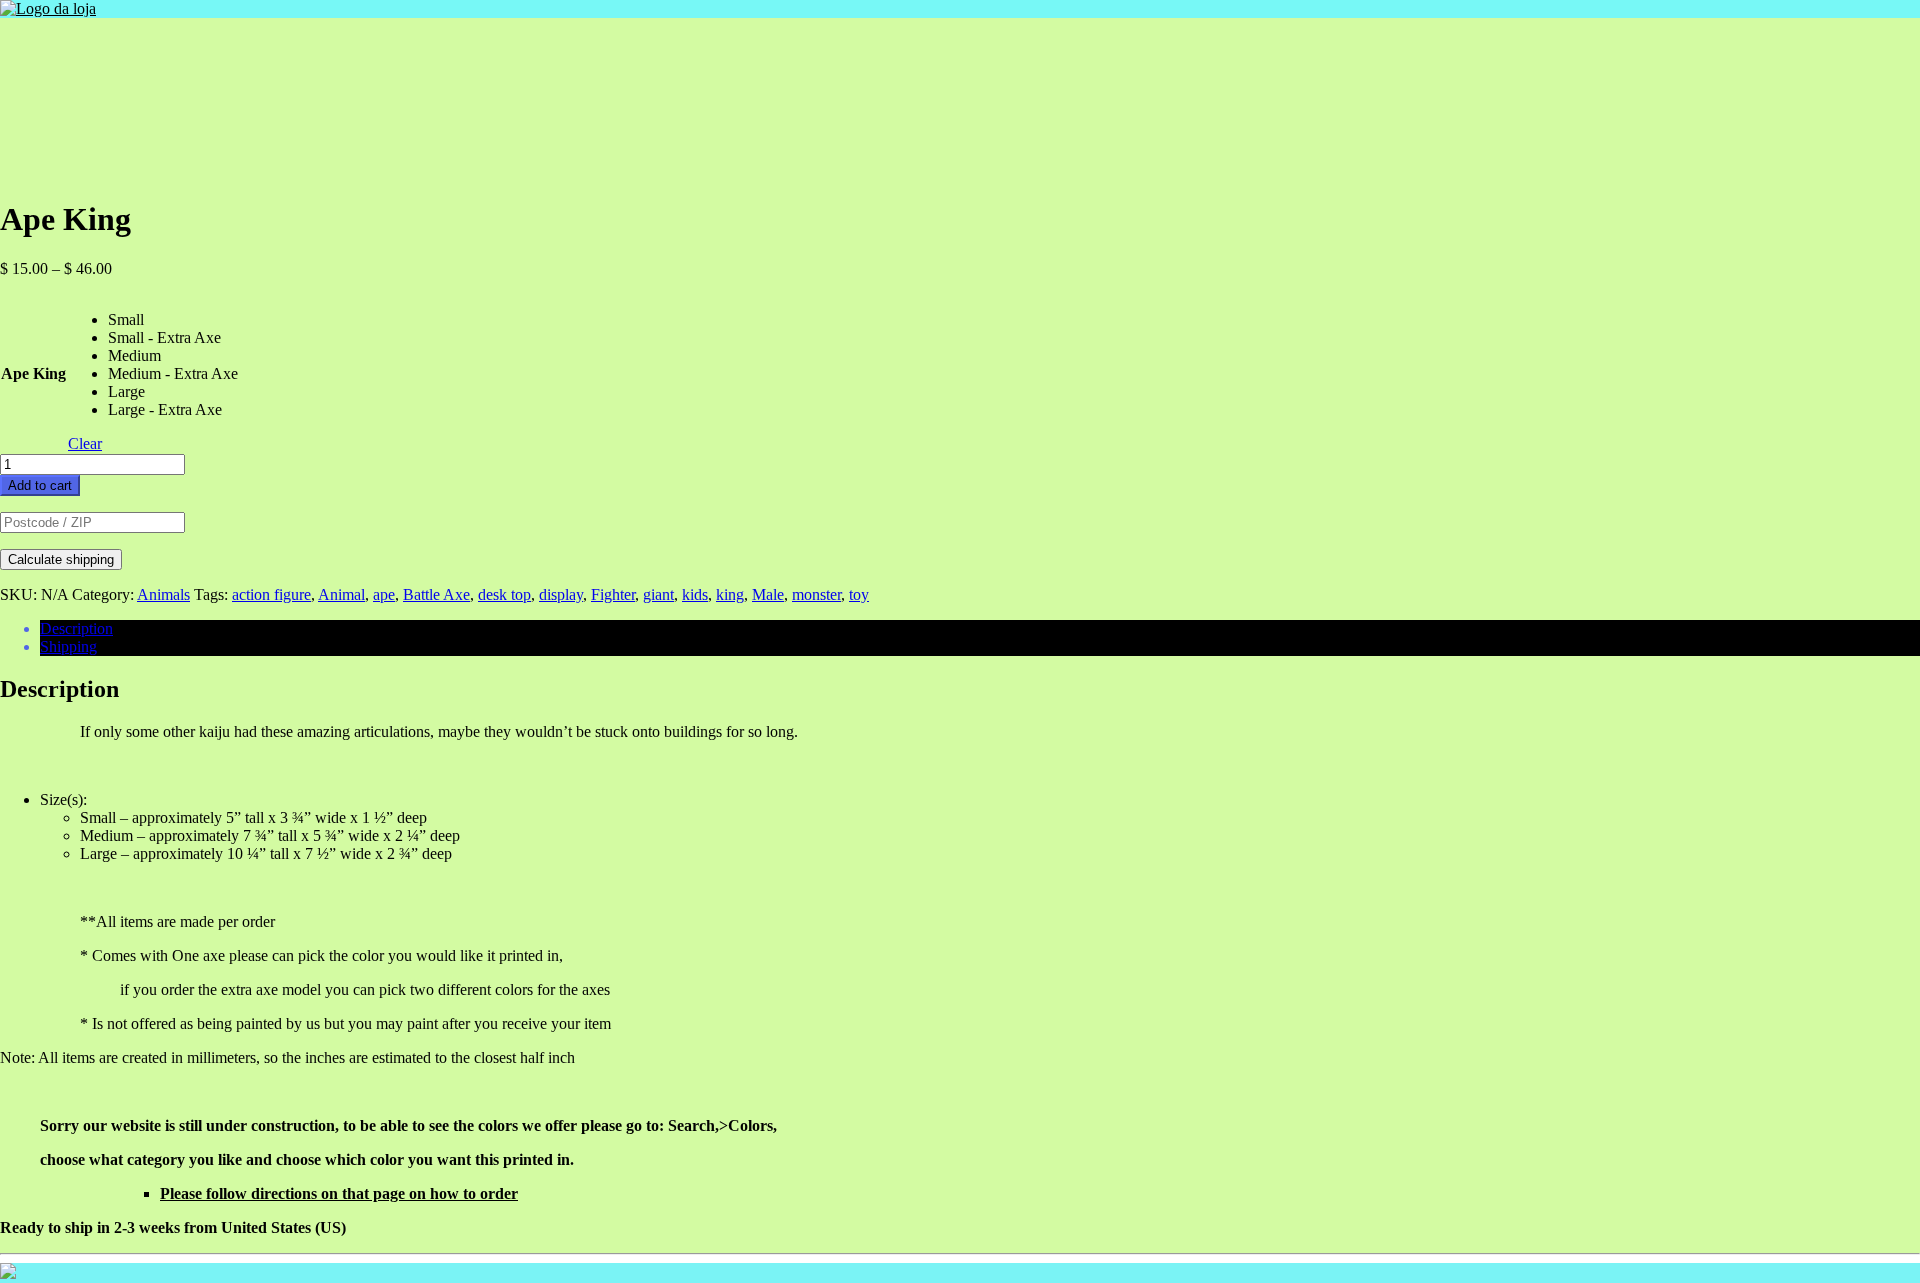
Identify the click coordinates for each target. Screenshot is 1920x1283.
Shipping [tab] (68, 646)
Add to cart (40, 485)
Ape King (33, 373)
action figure (271, 594)
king (730, 594)
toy (859, 594)
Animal (341, 594)
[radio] (173, 320)
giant (658, 594)
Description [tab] (76, 628)
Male (768, 594)
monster (816, 594)
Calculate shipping (61, 559)
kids (695, 594)
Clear (85, 443)
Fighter (613, 594)
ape (384, 594)
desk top (504, 594)
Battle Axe (436, 594)
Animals (163, 594)
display (561, 594)
